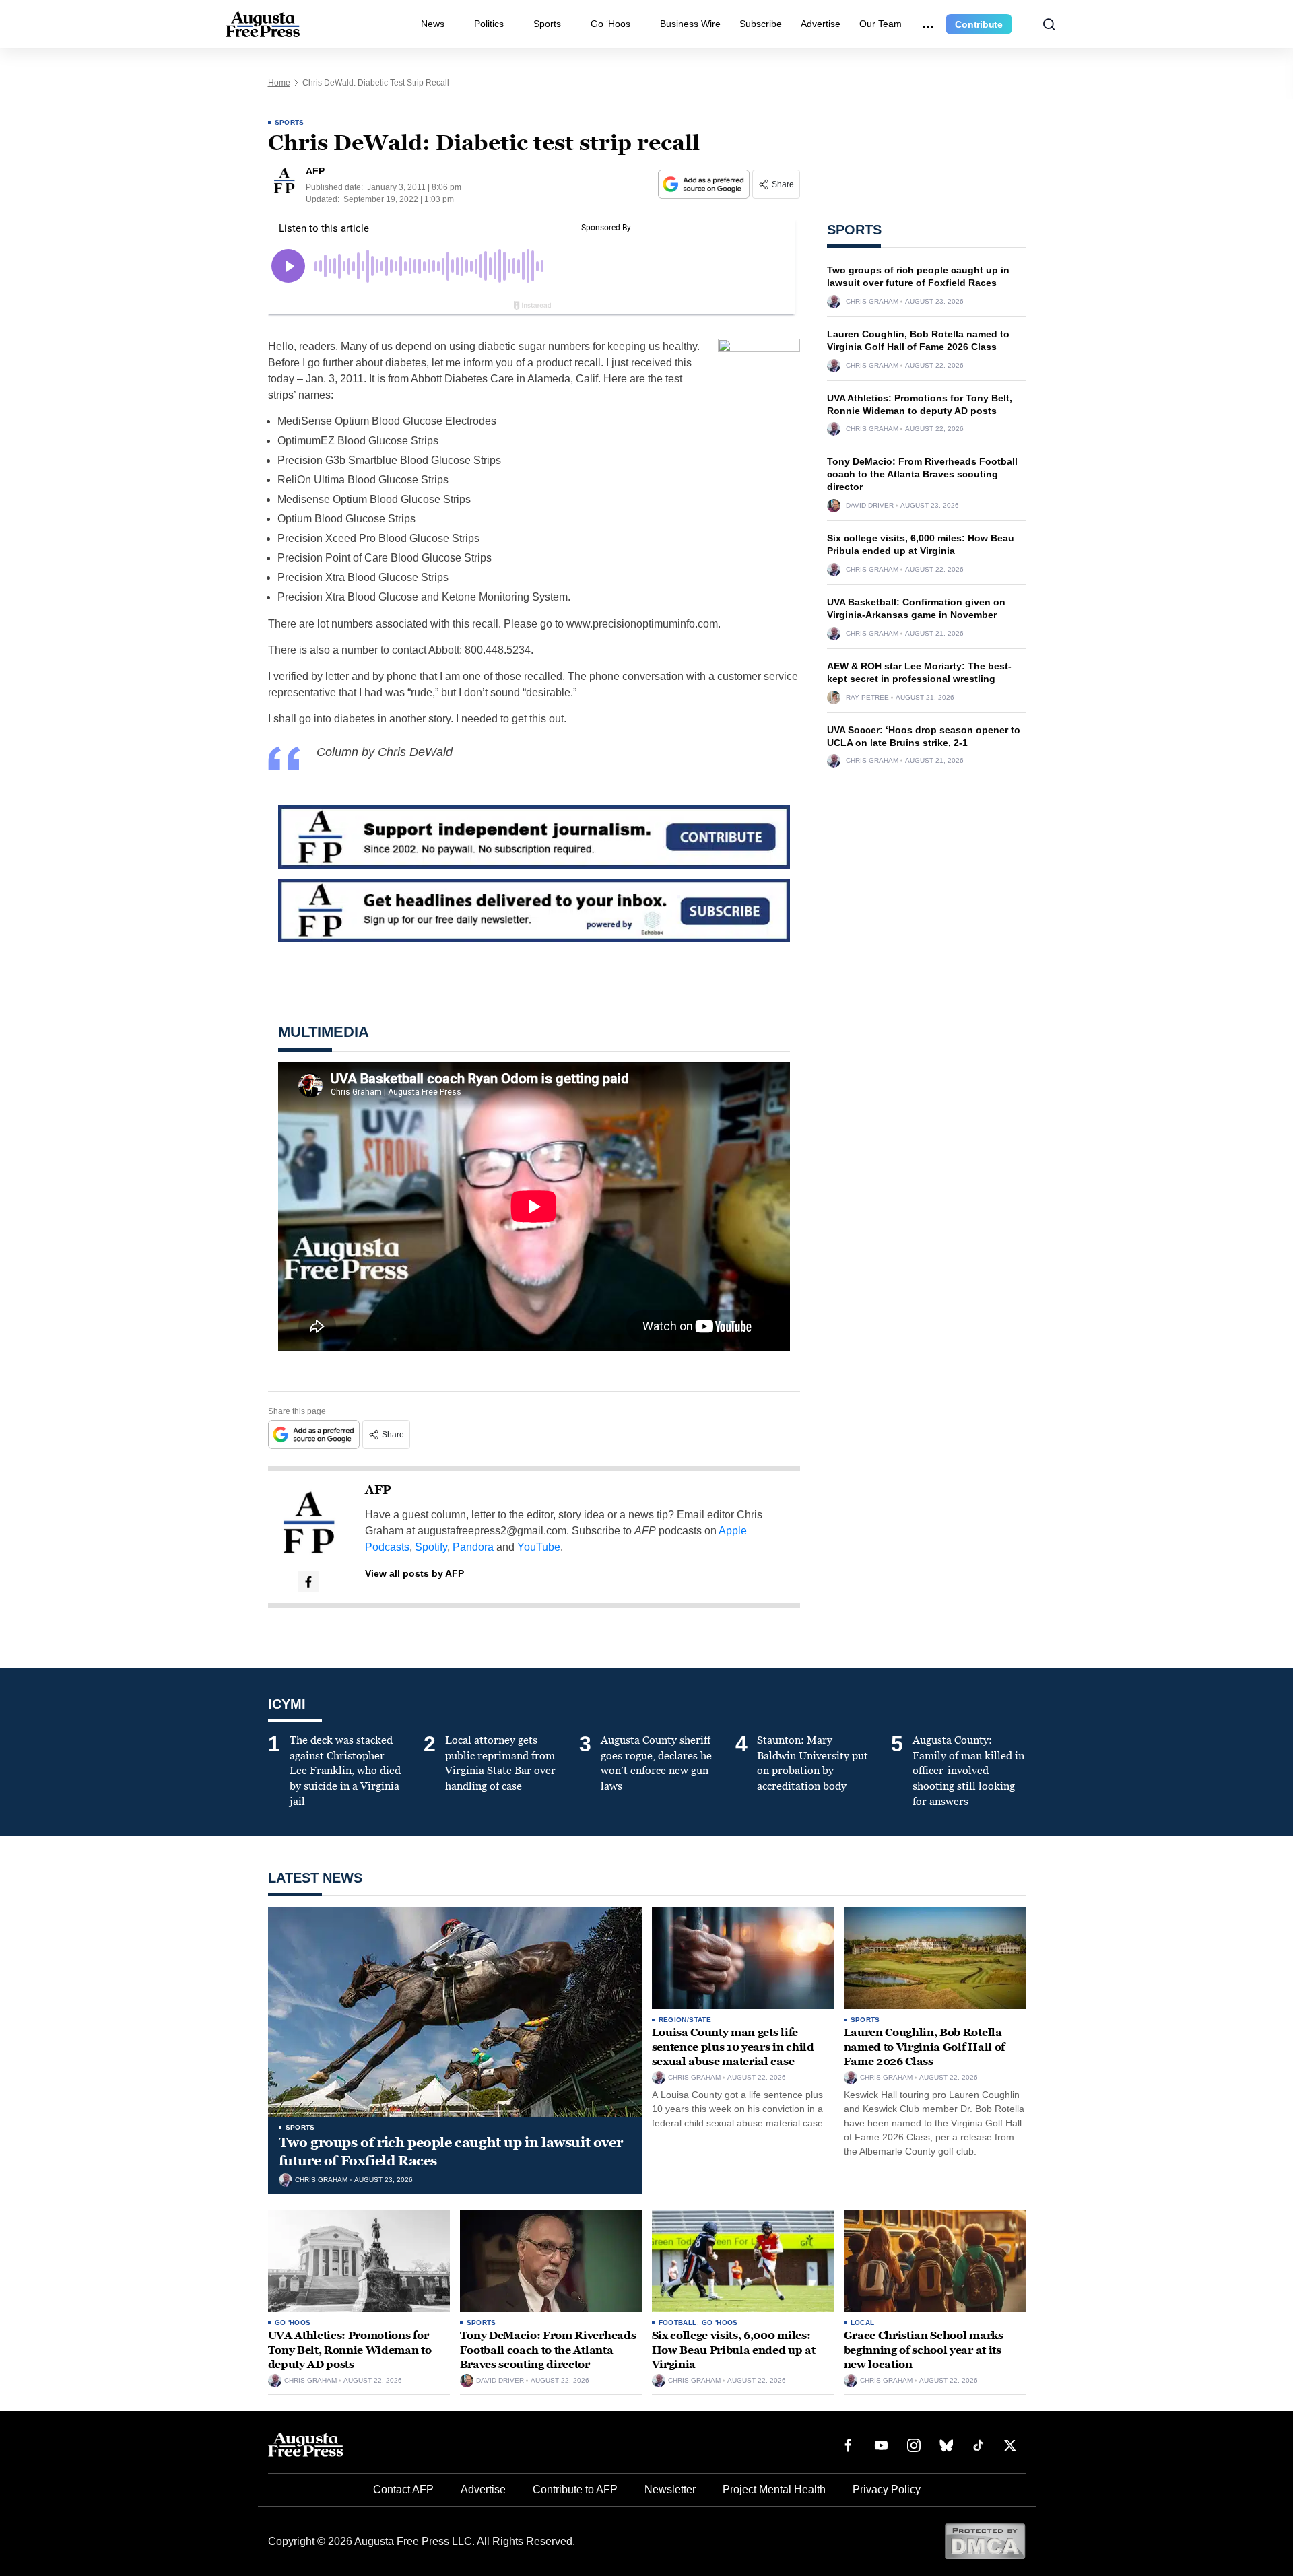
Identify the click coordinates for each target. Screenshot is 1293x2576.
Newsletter (670, 2489)
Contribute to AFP (575, 2489)
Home (279, 83)
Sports (547, 24)
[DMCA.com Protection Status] (985, 2541)
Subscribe (761, 24)
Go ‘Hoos (610, 24)
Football (678, 2323)
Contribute (979, 24)
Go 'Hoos (293, 2323)
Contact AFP (403, 2489)
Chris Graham (872, 302)
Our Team (881, 24)
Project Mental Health (774, 2489)
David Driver (870, 506)
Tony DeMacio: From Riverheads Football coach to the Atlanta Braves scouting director (922, 474)
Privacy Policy (887, 2489)
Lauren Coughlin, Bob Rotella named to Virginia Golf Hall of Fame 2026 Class (924, 2047)
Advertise (821, 24)
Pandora (473, 1547)
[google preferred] (705, 184)
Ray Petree (867, 698)
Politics (489, 24)
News (433, 24)
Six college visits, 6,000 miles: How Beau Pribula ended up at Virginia (734, 2350)
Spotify (431, 1547)
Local (863, 2323)
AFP (378, 1490)
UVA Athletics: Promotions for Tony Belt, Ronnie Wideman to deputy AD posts (350, 2350)
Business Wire (690, 24)
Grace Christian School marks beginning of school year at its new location (924, 2350)
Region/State (685, 2020)
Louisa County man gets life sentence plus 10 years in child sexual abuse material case (733, 2047)
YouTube (539, 1547)
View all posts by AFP (415, 1573)
